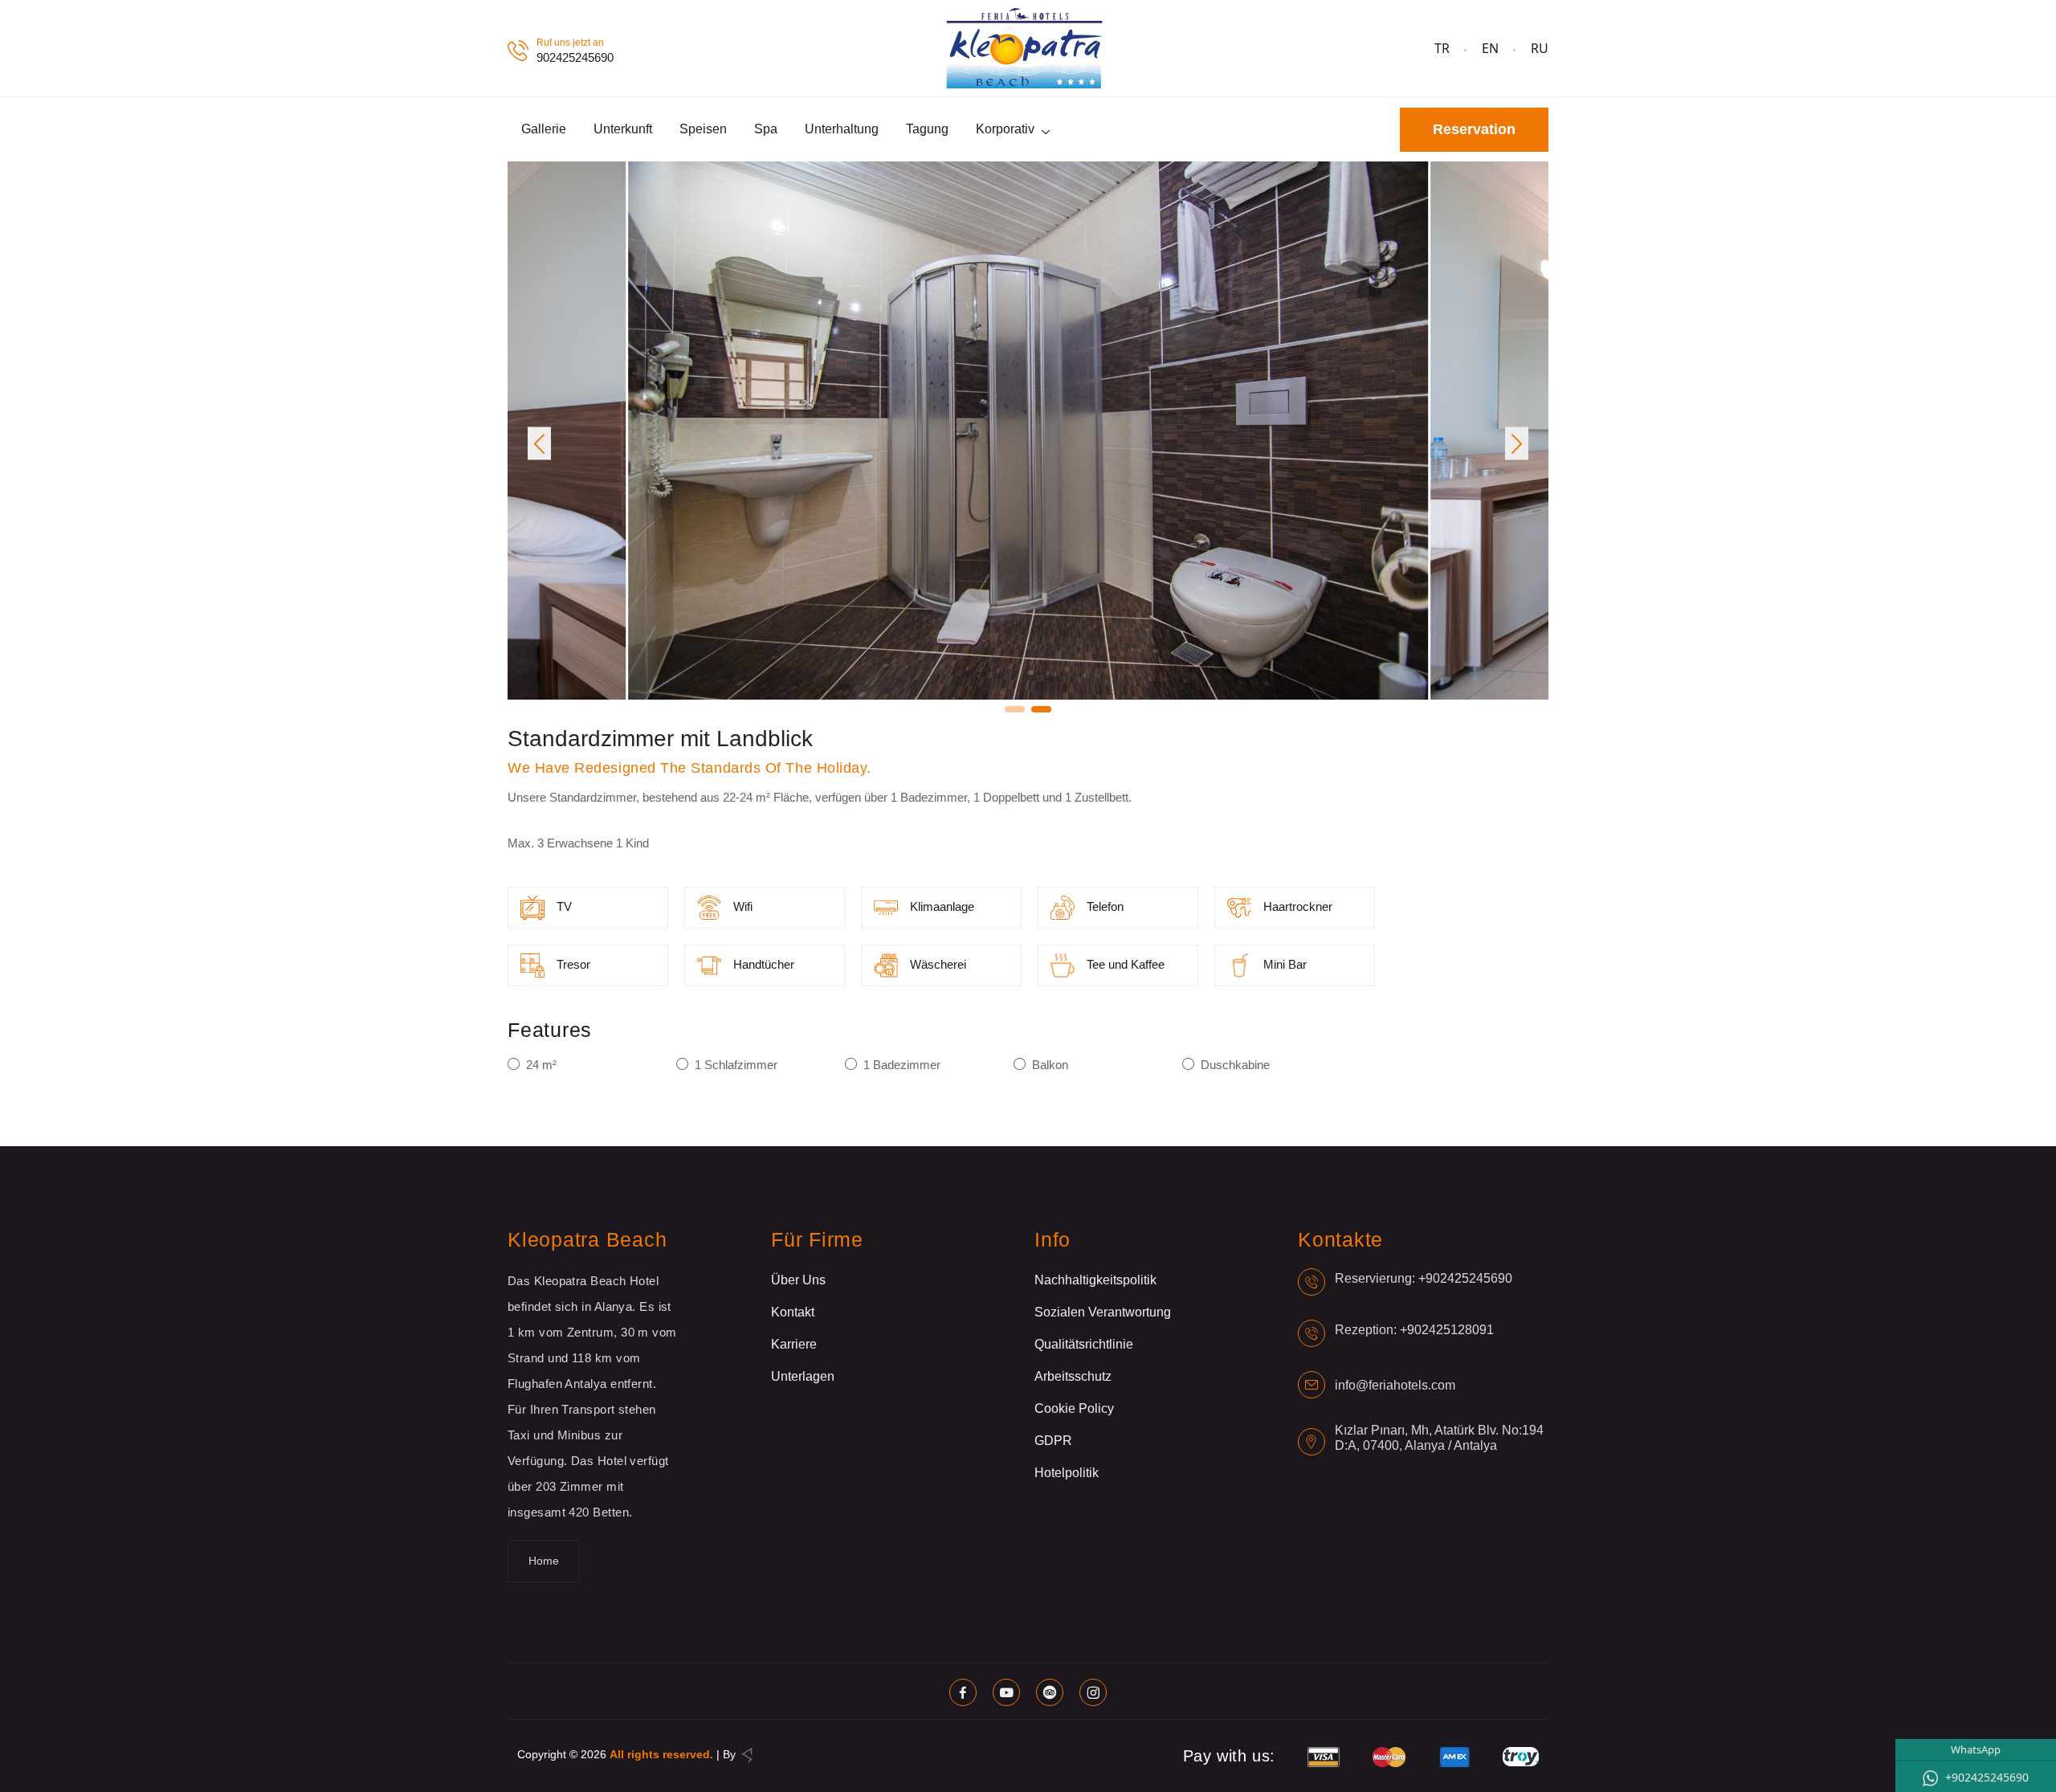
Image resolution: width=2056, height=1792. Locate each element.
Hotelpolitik (1067, 1473)
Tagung (927, 129)
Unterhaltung (842, 129)
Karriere (794, 1344)
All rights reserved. (661, 1754)
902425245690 (575, 57)
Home (544, 1561)
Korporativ (1005, 129)
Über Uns (798, 1280)
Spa (766, 129)
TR (1442, 48)
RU (1540, 48)
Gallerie (544, 129)
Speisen (703, 129)
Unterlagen (803, 1376)
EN (1490, 48)
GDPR (1053, 1441)
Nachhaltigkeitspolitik (1095, 1280)
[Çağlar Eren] (747, 1754)
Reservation (1474, 129)
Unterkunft (623, 129)
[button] (539, 444)
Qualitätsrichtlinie (1084, 1344)
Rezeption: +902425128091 (1414, 1330)
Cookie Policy (1074, 1408)
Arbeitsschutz (1073, 1376)
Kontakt (793, 1312)
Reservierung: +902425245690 (1424, 1278)
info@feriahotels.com (1395, 1385)
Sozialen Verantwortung (1103, 1312)
